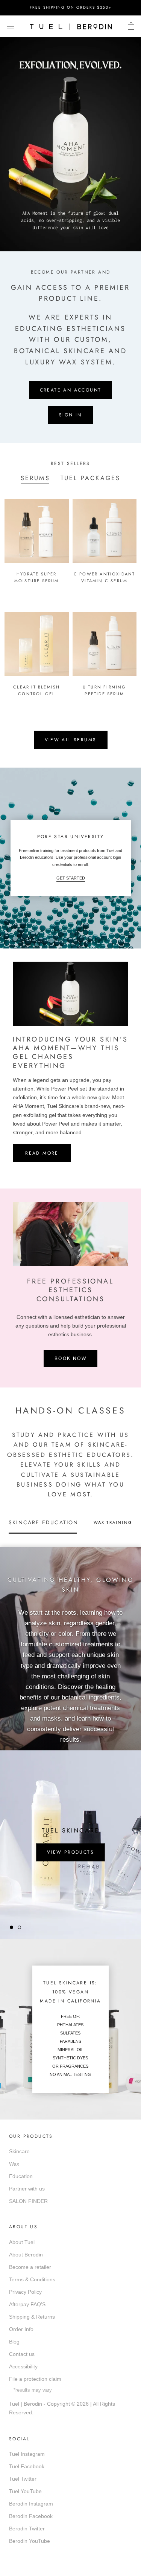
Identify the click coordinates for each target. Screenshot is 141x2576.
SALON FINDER (28, 2201)
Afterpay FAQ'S (27, 2304)
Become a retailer (30, 2267)
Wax (14, 2164)
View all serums (71, 740)
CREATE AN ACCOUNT (71, 390)
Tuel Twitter (23, 2479)
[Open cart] (131, 26)
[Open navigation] (11, 26)
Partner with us (27, 2189)
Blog (14, 2342)
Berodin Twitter (27, 2529)
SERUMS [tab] (35, 478)
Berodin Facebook (31, 2516)
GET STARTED (71, 878)
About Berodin (26, 2255)
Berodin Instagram (31, 2504)
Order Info (21, 2329)
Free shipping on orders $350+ (71, 7)
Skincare (19, 2151)
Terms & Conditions (32, 2279)
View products (70, 1852)
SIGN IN (70, 415)
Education (21, 2176)
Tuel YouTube (25, 2491)
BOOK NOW (70, 1358)
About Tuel (22, 2242)
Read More (42, 1153)
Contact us (22, 2354)
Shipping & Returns (32, 2317)
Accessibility (23, 2366)
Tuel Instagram (27, 2454)
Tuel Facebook (27, 2466)
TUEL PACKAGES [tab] (91, 478)
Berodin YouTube (30, 2541)
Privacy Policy (25, 2292)
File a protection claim (35, 2379)
